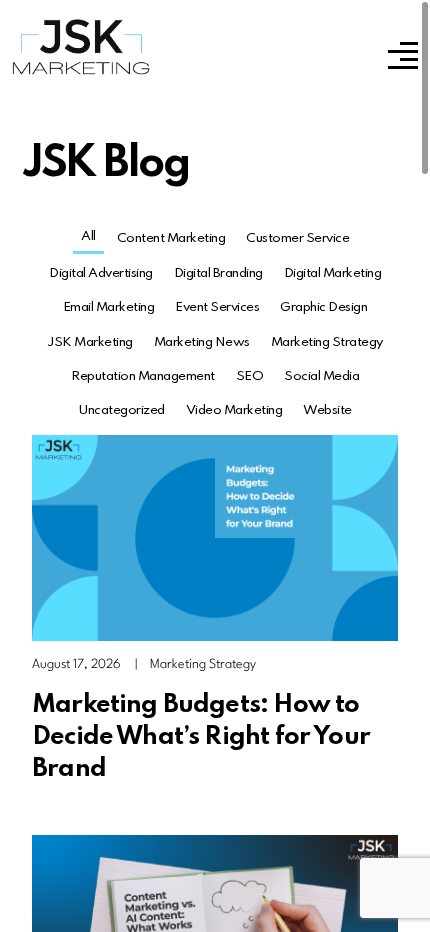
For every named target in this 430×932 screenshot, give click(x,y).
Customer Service (297, 238)
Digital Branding (218, 273)
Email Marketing (109, 307)
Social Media (321, 376)
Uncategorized (121, 410)
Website (327, 410)
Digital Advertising (101, 273)
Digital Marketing (333, 273)
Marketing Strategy (327, 342)
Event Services (217, 307)
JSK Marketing (90, 342)
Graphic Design (323, 307)
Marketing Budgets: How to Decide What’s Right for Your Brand (201, 737)
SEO (250, 376)
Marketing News (202, 342)
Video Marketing (234, 410)
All (88, 236)
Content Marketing (171, 238)
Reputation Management (143, 376)
